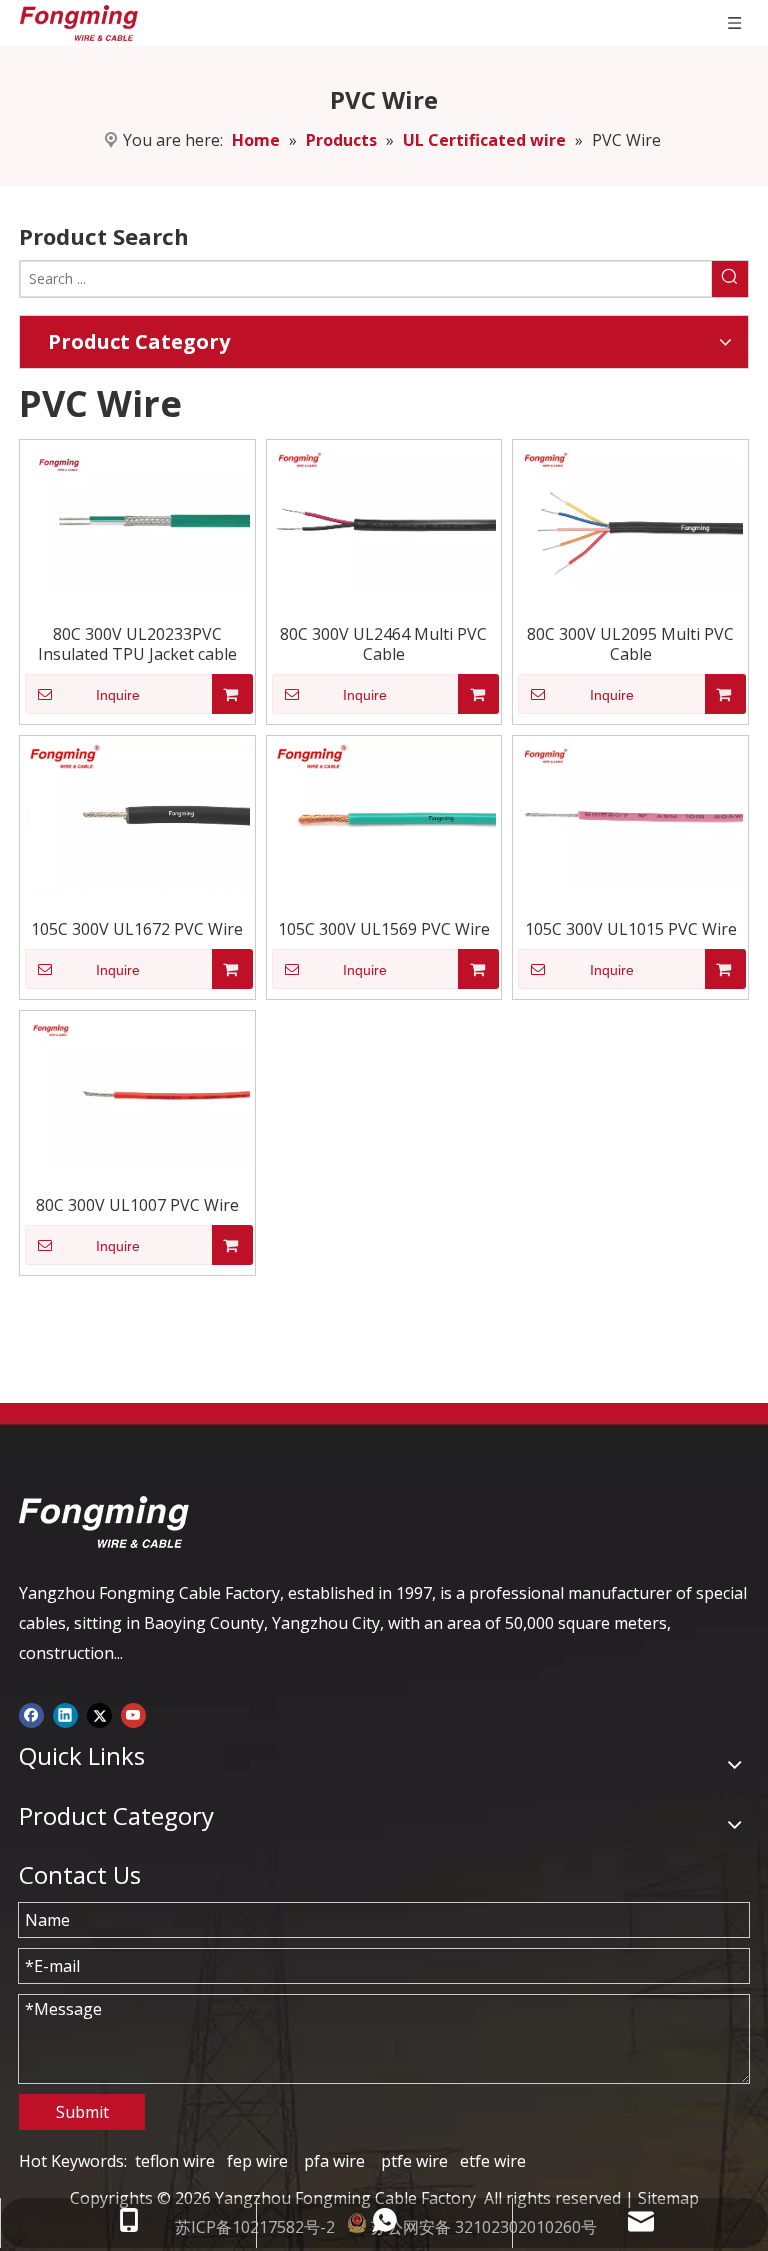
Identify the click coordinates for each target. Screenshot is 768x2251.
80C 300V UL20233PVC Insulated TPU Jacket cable (137, 644)
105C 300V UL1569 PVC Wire (384, 929)
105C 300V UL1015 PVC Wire (631, 929)
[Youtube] (133, 1714)
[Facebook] (31, 1714)
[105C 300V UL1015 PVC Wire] (630, 814)
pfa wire (334, 2161)
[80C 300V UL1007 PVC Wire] (137, 1089)
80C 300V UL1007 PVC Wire (137, 1205)
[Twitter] (99, 1714)
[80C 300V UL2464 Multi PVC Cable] (384, 518)
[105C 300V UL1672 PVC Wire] (137, 814)
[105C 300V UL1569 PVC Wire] (384, 814)
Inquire (118, 695)
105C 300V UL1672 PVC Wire (137, 929)
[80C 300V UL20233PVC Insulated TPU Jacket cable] (137, 519)
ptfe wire (414, 2161)
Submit (82, 2112)
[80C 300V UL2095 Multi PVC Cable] (630, 518)
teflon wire (175, 2161)
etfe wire (493, 2161)
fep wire (257, 2161)
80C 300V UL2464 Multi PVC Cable (383, 644)
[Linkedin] (65, 1714)
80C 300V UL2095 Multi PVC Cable (630, 644)
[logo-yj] (104, 1522)
